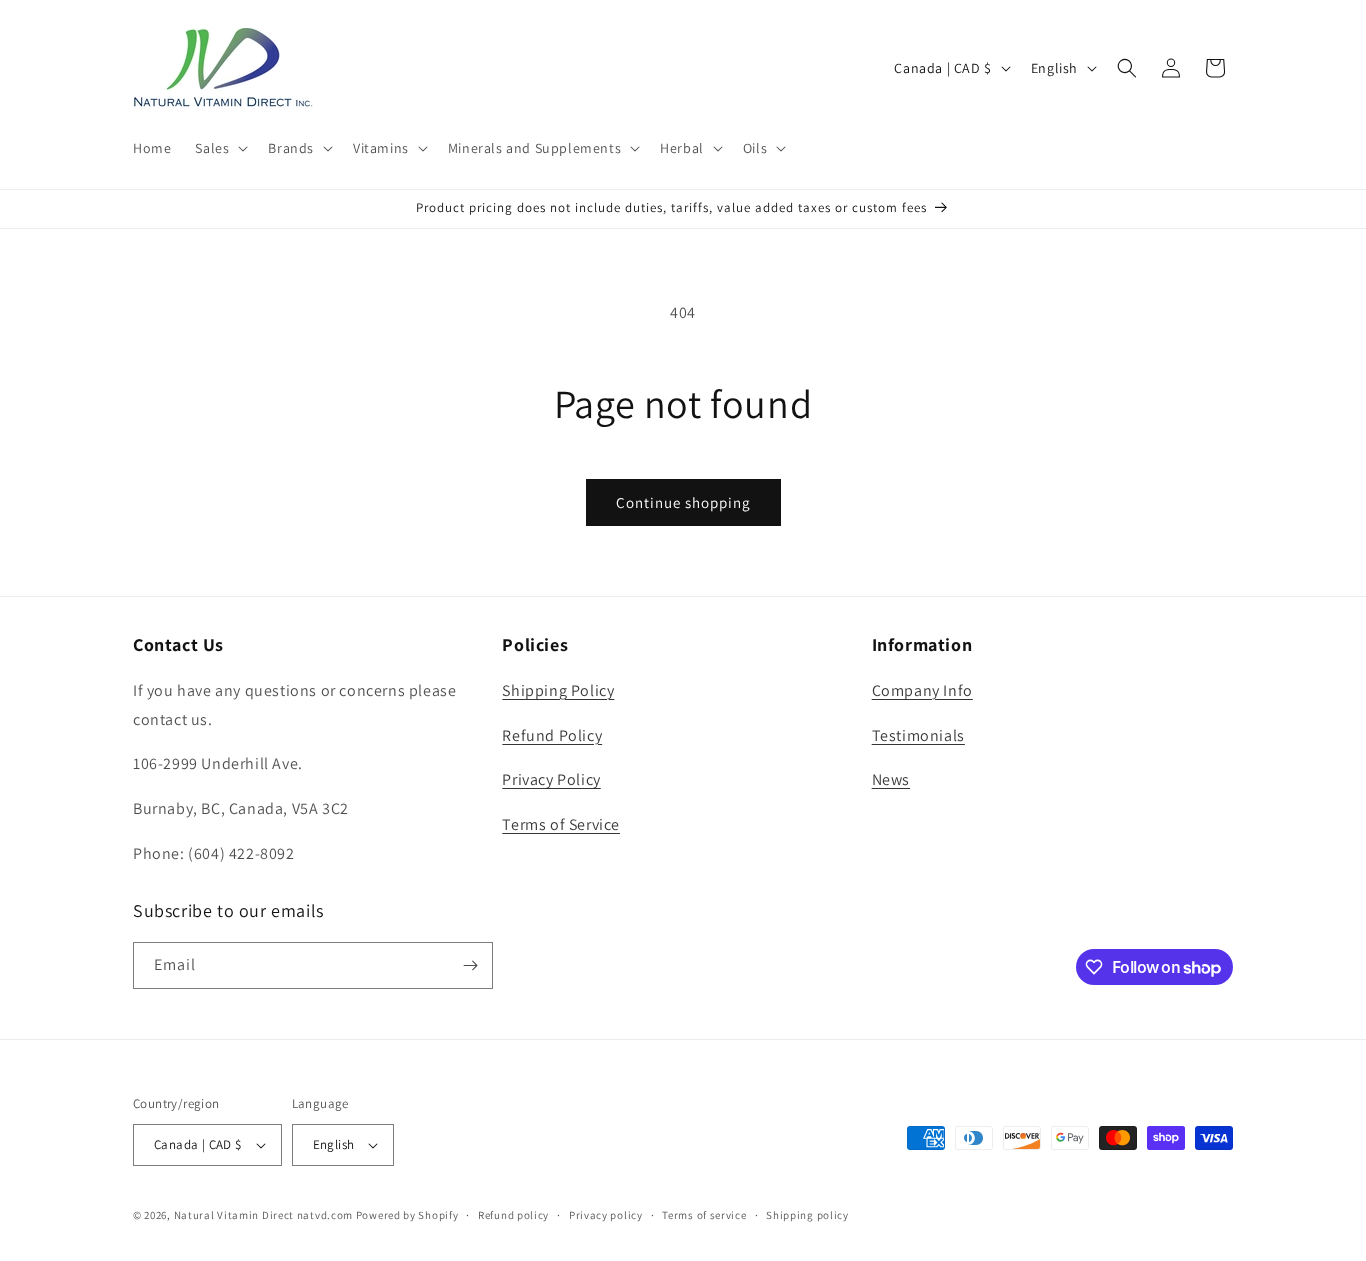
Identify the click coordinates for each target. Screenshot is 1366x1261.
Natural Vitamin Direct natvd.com (263, 1215)
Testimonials (918, 735)
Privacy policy (606, 1215)
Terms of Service (561, 824)
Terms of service (704, 1215)
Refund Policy (552, 735)
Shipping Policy (558, 690)
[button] (219, 148)
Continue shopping (683, 502)
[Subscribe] (470, 965)
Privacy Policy (551, 779)
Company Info (922, 690)
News (891, 779)
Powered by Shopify (407, 1215)
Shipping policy (807, 1215)
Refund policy (513, 1215)
